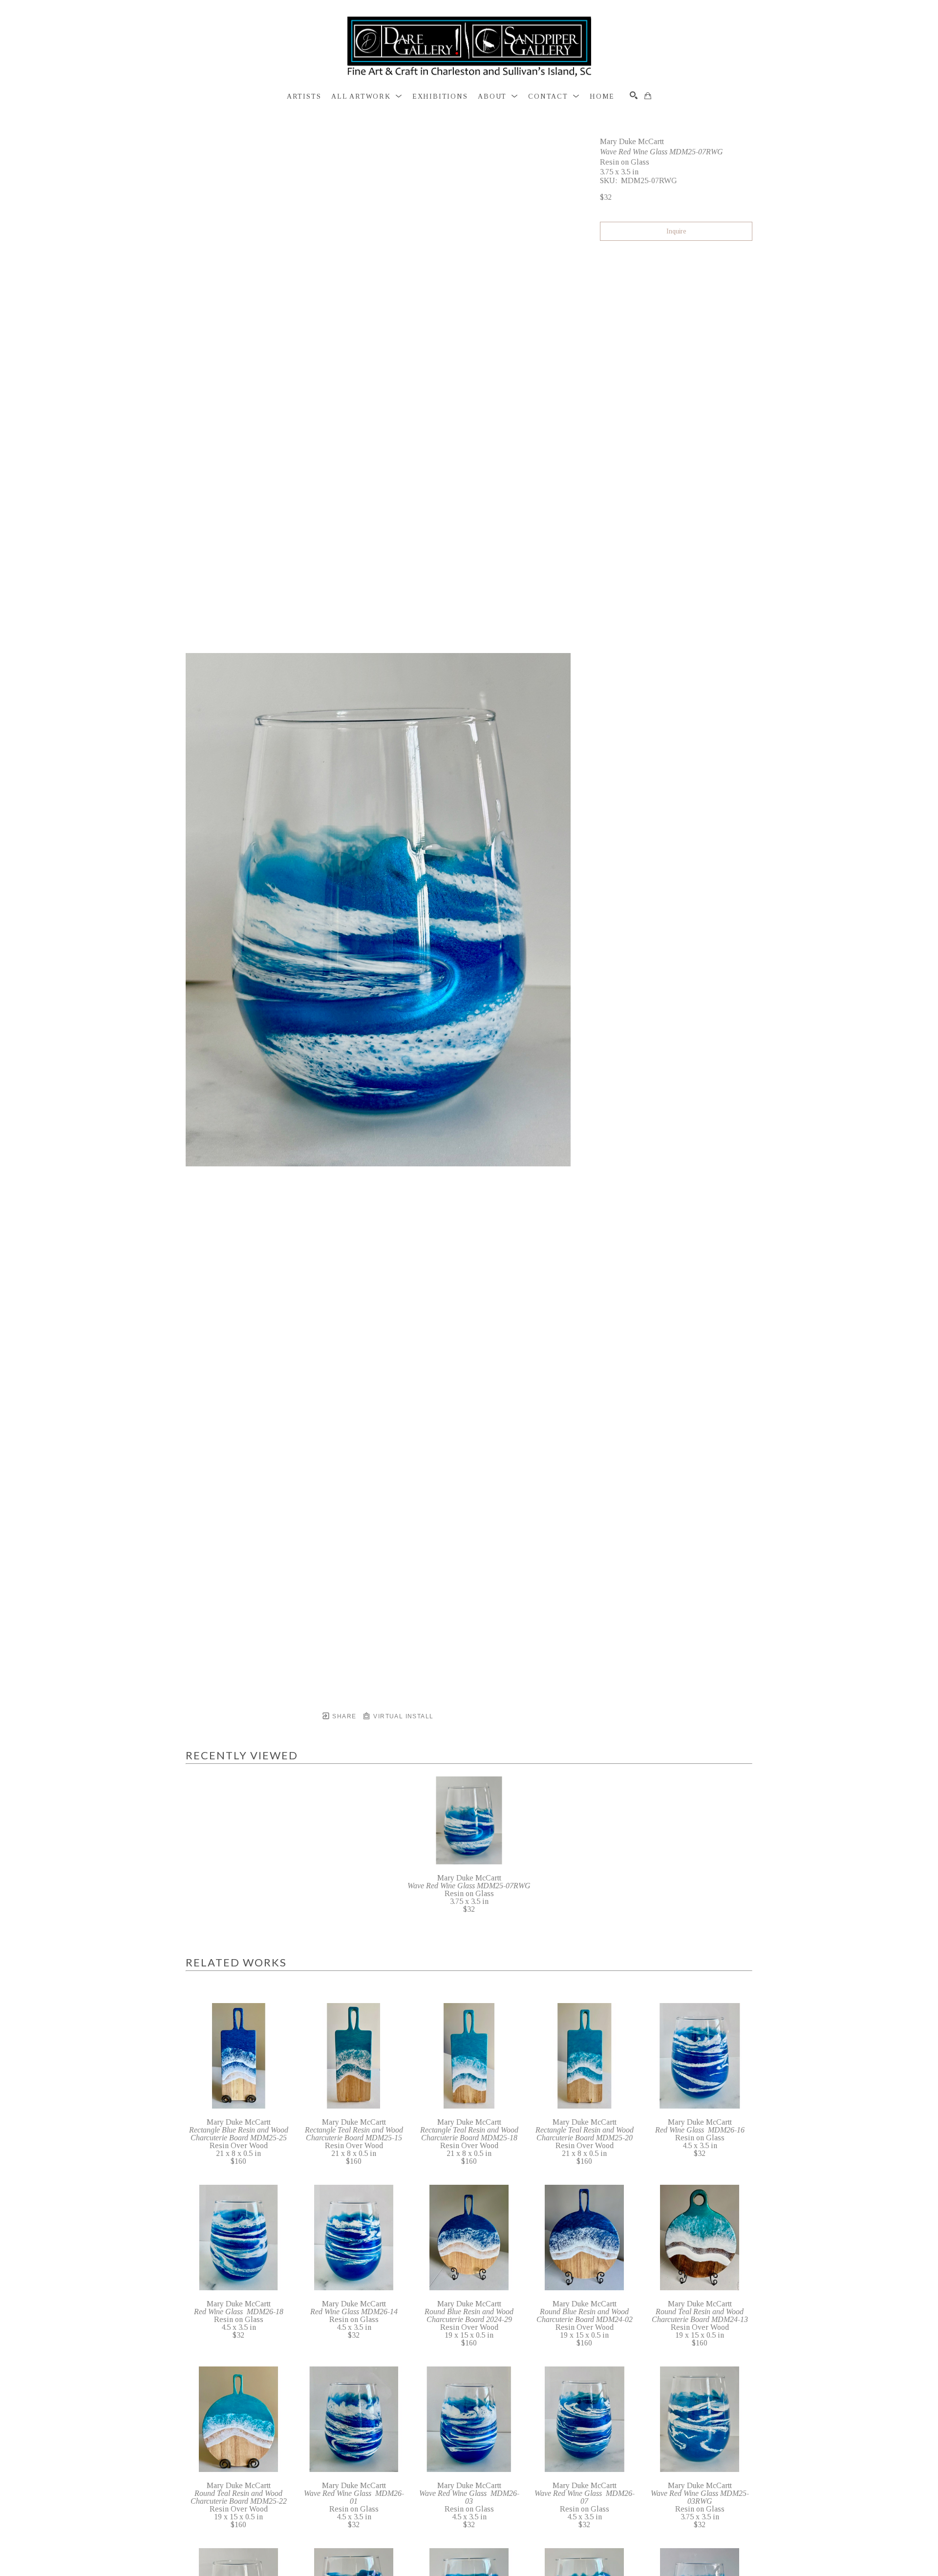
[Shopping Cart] (648, 96)
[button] (367, 97)
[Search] (634, 95)
